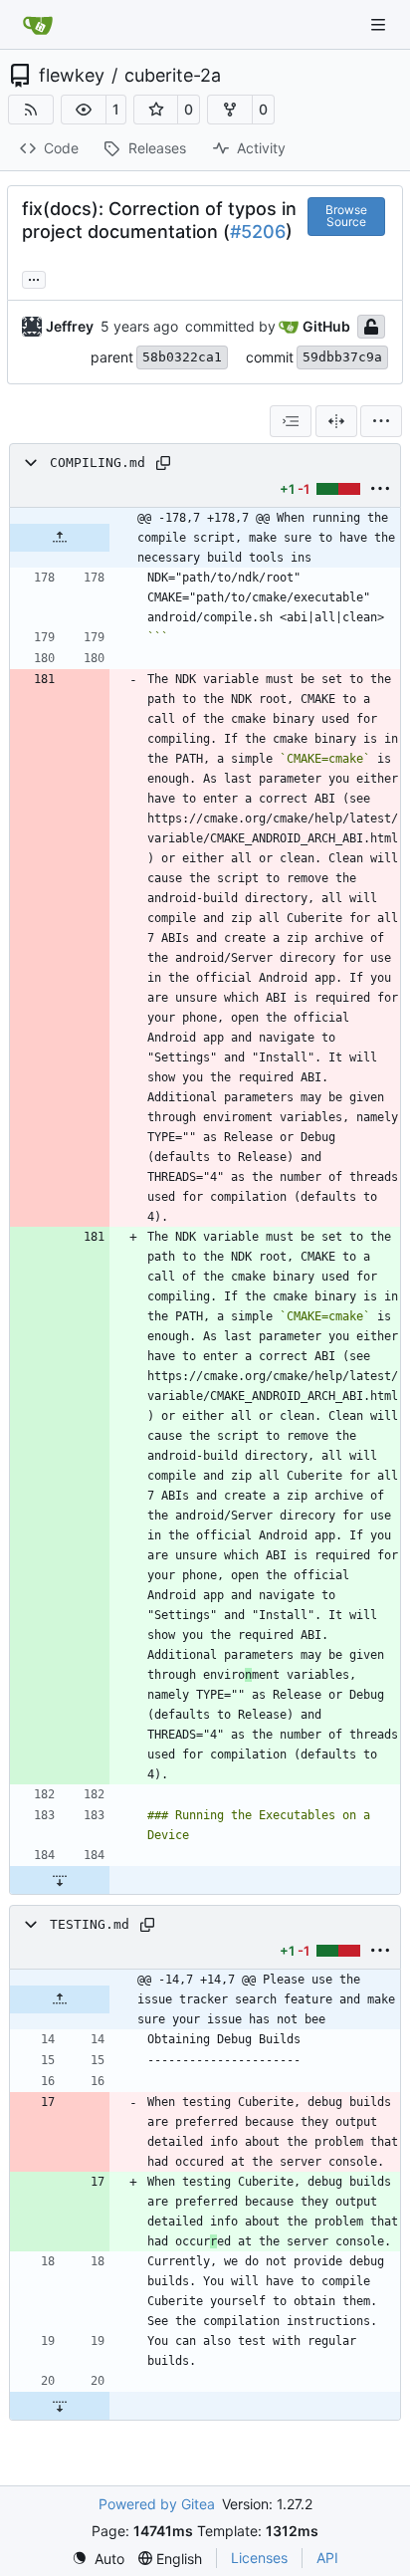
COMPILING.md (98, 463)
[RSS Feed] (31, 110)
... (34, 277)
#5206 (258, 232)
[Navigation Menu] (380, 24)
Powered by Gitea (157, 2504)
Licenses (259, 2558)
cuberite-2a (173, 76)
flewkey (72, 76)
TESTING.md (90, 1924)
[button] (84, 110)
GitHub (326, 326)
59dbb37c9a (342, 357)
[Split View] (336, 421)
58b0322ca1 (182, 357)
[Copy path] (163, 463)
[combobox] (291, 421)
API (327, 2558)
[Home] (38, 25)
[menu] (381, 421)
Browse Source (346, 216)
